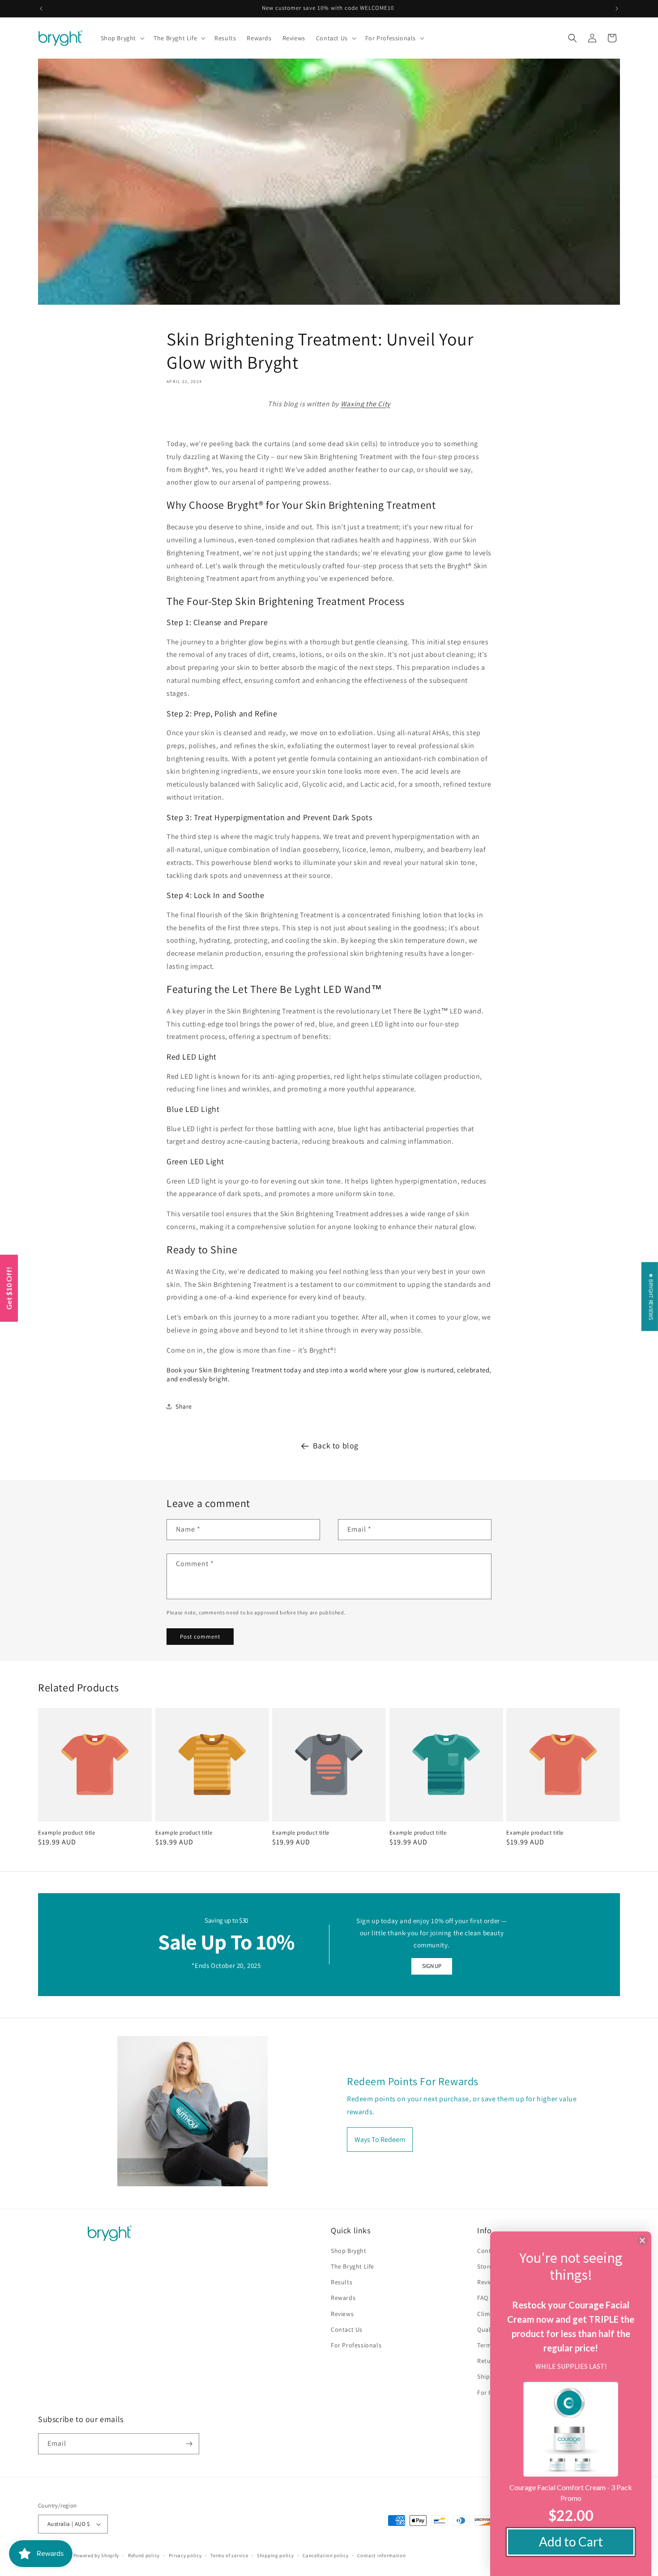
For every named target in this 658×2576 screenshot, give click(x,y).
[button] (122, 38)
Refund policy (144, 2555)
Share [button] (184, 1406)
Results (342, 2282)
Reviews (342, 2314)
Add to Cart (571, 2542)
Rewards (343, 2298)
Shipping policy (276, 2555)
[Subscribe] (189, 2444)
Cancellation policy (325, 2555)
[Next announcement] (617, 9)
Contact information (381, 2555)
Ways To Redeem (380, 2140)
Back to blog (336, 1446)
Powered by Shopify (96, 2555)
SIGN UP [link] (432, 1966)
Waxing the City (365, 404)
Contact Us (347, 2329)
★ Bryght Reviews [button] (651, 1296)
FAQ (483, 2298)
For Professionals (356, 2345)
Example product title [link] (67, 1833)
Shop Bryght (349, 2251)
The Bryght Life (352, 2266)
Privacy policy (185, 2555)
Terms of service (229, 2555)
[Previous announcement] (41, 9)
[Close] (642, 2240)
